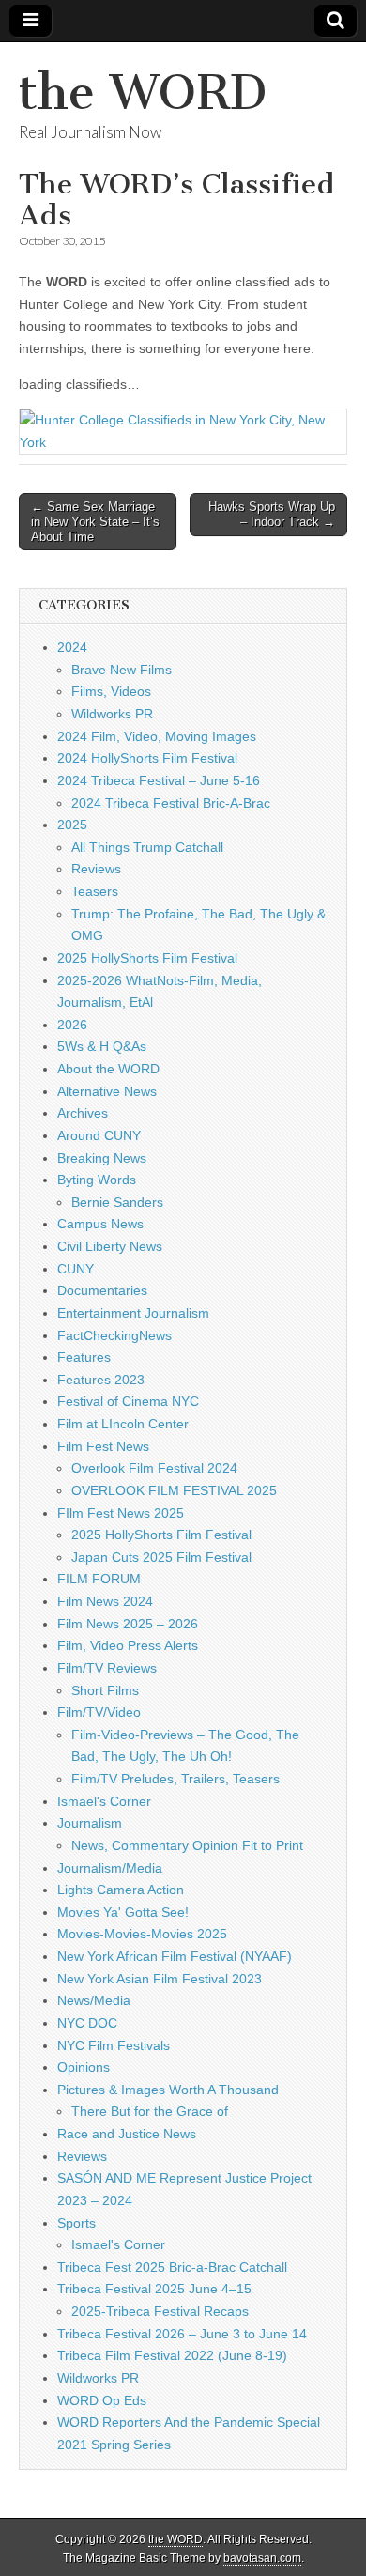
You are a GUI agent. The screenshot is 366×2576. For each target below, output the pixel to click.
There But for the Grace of (150, 2111)
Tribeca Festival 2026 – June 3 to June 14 (182, 2334)
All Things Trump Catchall (147, 847)
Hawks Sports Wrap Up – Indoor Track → (272, 514)
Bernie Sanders (117, 1202)
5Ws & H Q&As (102, 1046)
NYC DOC (87, 2023)
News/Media (94, 2000)
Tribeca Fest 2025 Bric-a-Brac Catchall (172, 2267)
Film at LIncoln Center (123, 1424)
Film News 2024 (105, 1601)
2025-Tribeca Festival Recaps (160, 2311)
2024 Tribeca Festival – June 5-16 (159, 780)
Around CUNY (99, 1135)
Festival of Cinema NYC (128, 1401)
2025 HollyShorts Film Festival (147, 958)
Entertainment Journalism (133, 1313)
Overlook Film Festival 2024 (154, 1468)
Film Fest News (103, 1446)
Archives (83, 1113)
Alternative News (107, 1091)
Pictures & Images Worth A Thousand (168, 2090)
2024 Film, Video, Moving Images (157, 736)
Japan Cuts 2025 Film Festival (161, 1557)
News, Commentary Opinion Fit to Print (187, 1845)
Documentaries (102, 1290)
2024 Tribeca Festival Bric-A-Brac (171, 803)
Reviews (96, 869)
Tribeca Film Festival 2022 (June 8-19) (172, 2355)
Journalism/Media (110, 1868)
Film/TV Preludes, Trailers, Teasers (175, 1779)
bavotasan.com (262, 2558)
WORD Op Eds (102, 2400)
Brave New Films (122, 670)
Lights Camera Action (121, 1890)
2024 (72, 647)
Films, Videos (111, 691)
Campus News (100, 1224)
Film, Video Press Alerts (128, 1645)
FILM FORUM (99, 1579)
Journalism (90, 1823)
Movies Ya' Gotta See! (123, 1912)
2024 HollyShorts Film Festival (147, 758)
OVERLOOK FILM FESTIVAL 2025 (174, 1490)
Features (84, 1357)
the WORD (143, 93)
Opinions (84, 2067)
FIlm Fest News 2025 (121, 1513)
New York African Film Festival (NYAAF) (175, 1956)
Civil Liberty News (110, 1246)
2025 (72, 825)
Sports (76, 2223)
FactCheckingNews (114, 1335)
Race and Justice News (127, 2134)
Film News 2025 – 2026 (128, 1624)
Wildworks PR (112, 714)
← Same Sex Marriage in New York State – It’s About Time (95, 521)
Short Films (105, 1690)
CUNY (76, 1269)
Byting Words (97, 1180)
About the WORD (108, 1069)
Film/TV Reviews (107, 1668)
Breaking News (102, 1158)
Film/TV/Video (99, 1712)
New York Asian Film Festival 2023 (160, 1979)
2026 (72, 1025)
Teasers (95, 891)
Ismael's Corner (104, 1801)
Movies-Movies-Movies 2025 (142, 1934)
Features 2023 (101, 1380)
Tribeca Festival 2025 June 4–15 (154, 2289)
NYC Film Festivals (114, 2045)
